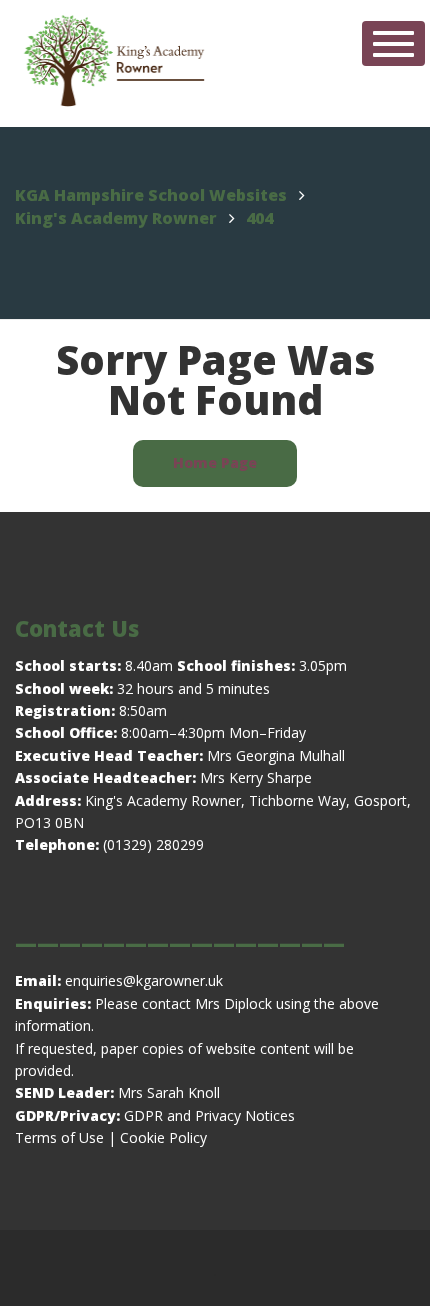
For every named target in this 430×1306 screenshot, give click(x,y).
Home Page (215, 462)
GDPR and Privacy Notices (209, 1115)
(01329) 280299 (153, 844)
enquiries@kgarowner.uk (142, 980)
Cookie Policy (163, 1137)
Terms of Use (59, 1137)
